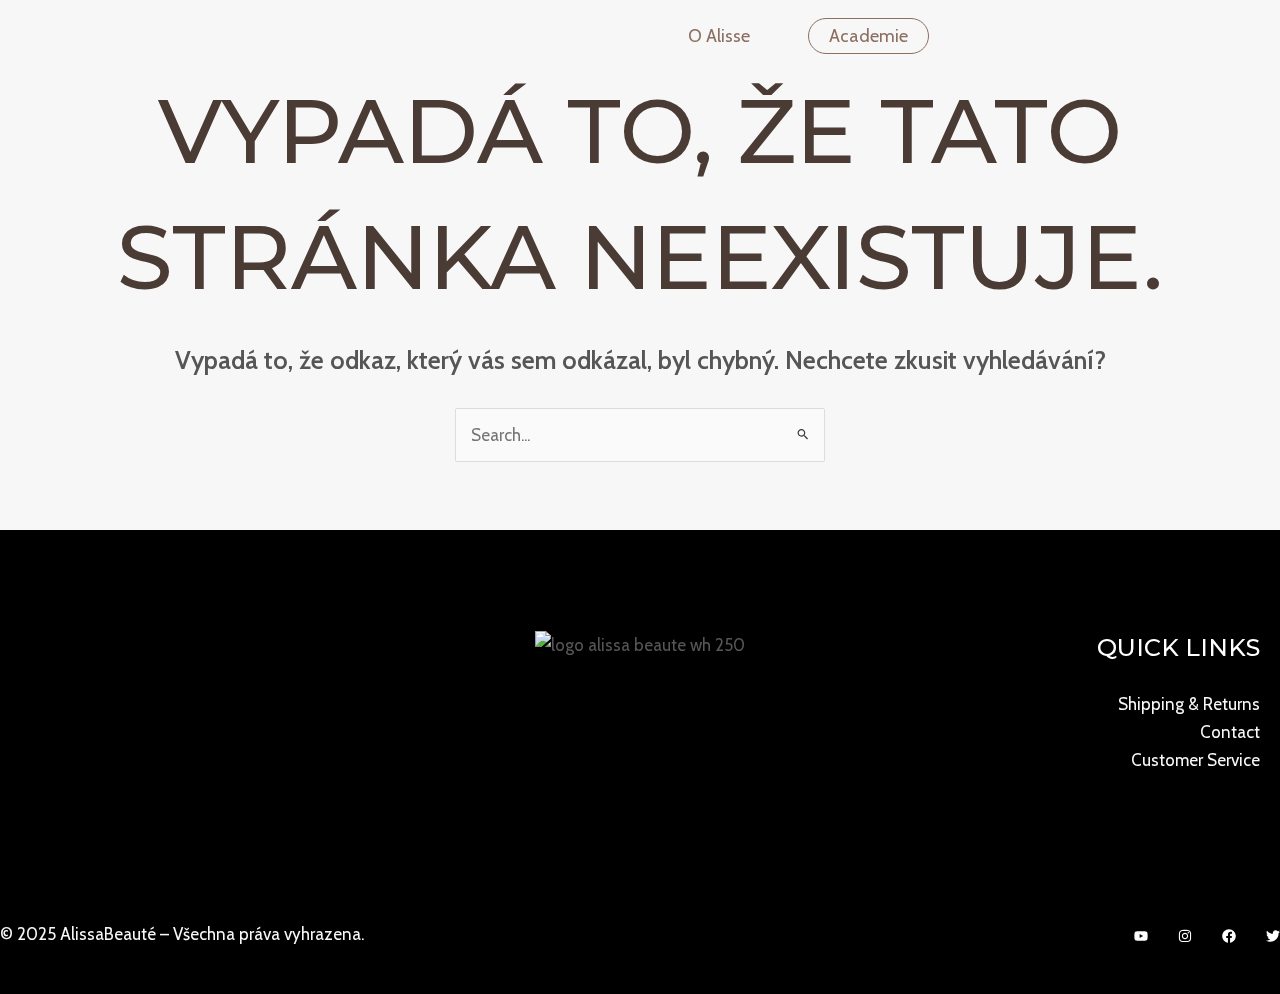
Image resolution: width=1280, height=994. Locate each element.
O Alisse (719, 36)
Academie (868, 36)
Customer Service (1195, 760)
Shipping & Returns (1189, 704)
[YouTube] (1141, 936)
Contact (1230, 732)
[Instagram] (1185, 936)
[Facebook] (1229, 936)
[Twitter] (1273, 936)
